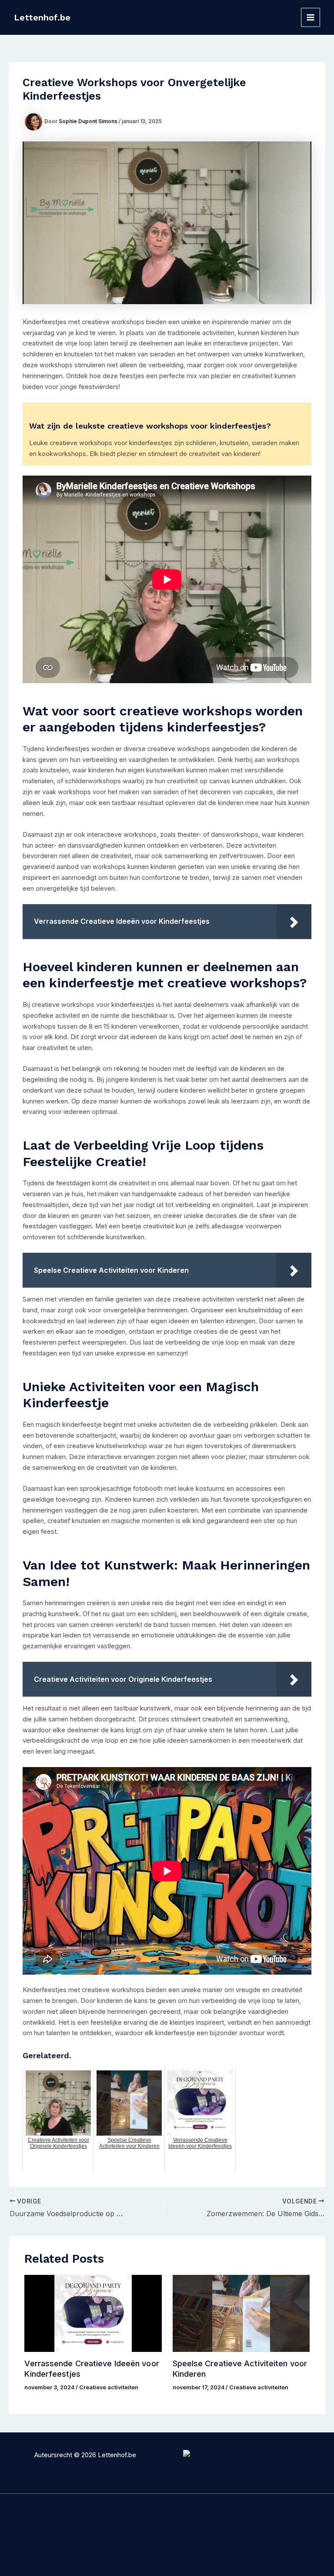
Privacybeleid (58, 2516)
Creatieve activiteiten (109, 2387)
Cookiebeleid (58, 2527)
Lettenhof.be (42, 17)
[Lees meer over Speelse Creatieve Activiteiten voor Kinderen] (241, 2313)
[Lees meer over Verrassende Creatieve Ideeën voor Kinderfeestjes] (93, 2313)
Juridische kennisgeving (42, 2543)
